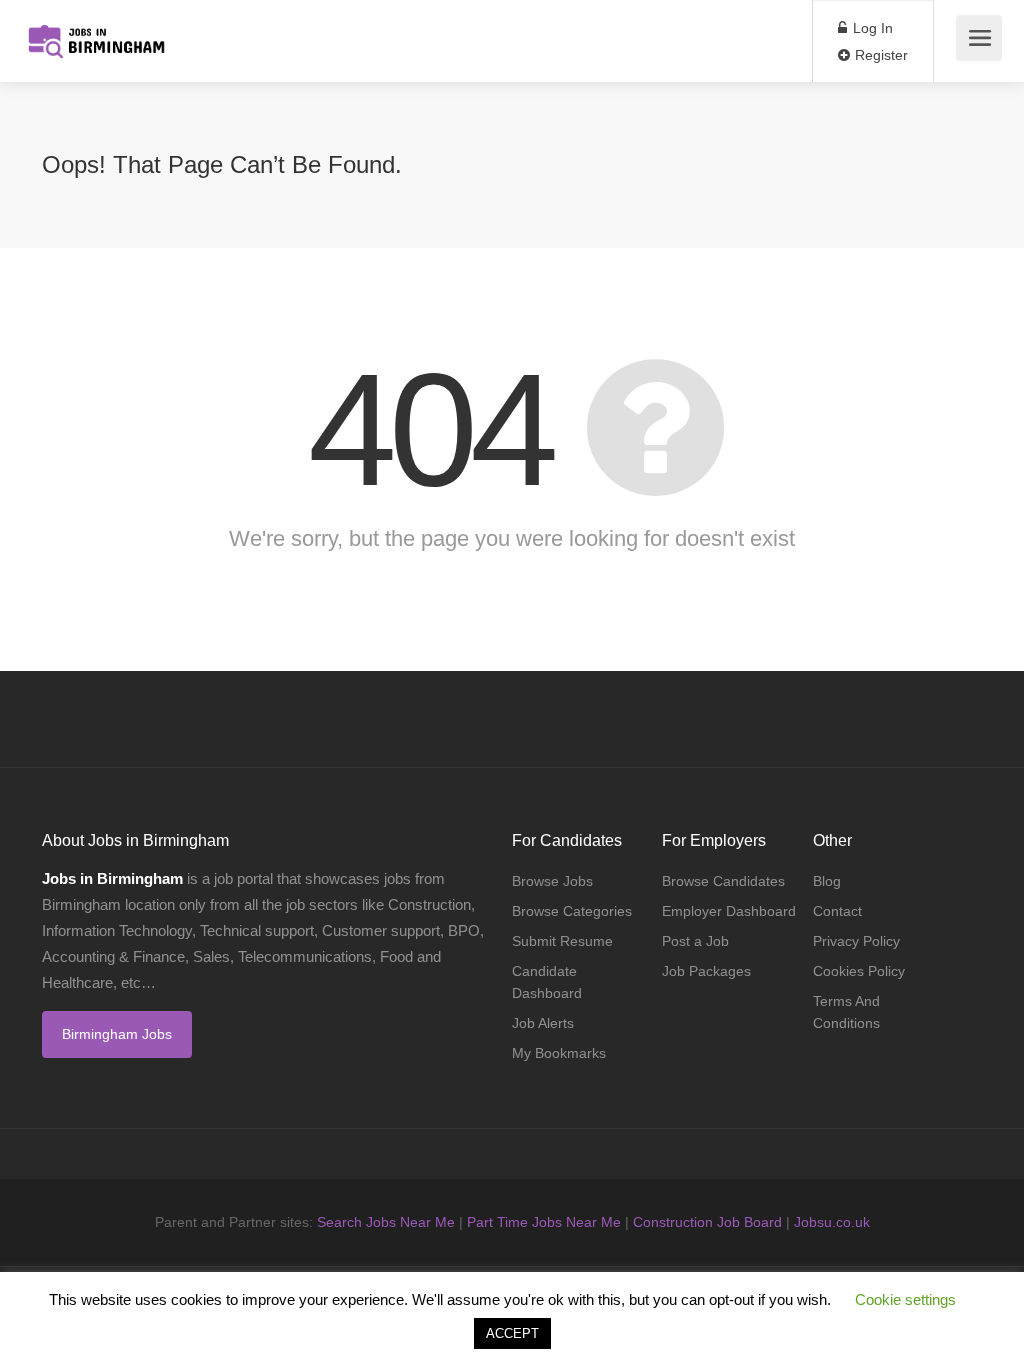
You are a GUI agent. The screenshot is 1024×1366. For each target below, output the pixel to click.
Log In (871, 28)
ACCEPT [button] (512, 1333)
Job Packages (706, 971)
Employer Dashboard (729, 911)
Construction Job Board (707, 1222)
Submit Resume (562, 941)
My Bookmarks (559, 1053)
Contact (837, 911)
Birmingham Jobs (117, 1034)
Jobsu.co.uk (832, 1222)
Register (879, 55)
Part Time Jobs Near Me (544, 1222)
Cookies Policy (859, 971)
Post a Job (695, 941)
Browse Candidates (723, 881)
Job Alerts (543, 1023)
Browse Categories (572, 911)
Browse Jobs (552, 881)
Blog (827, 881)
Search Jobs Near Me (386, 1222)
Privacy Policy (856, 941)
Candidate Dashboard (547, 982)
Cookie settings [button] (905, 1299)
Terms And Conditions (846, 1012)
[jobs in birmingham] (95, 30)
